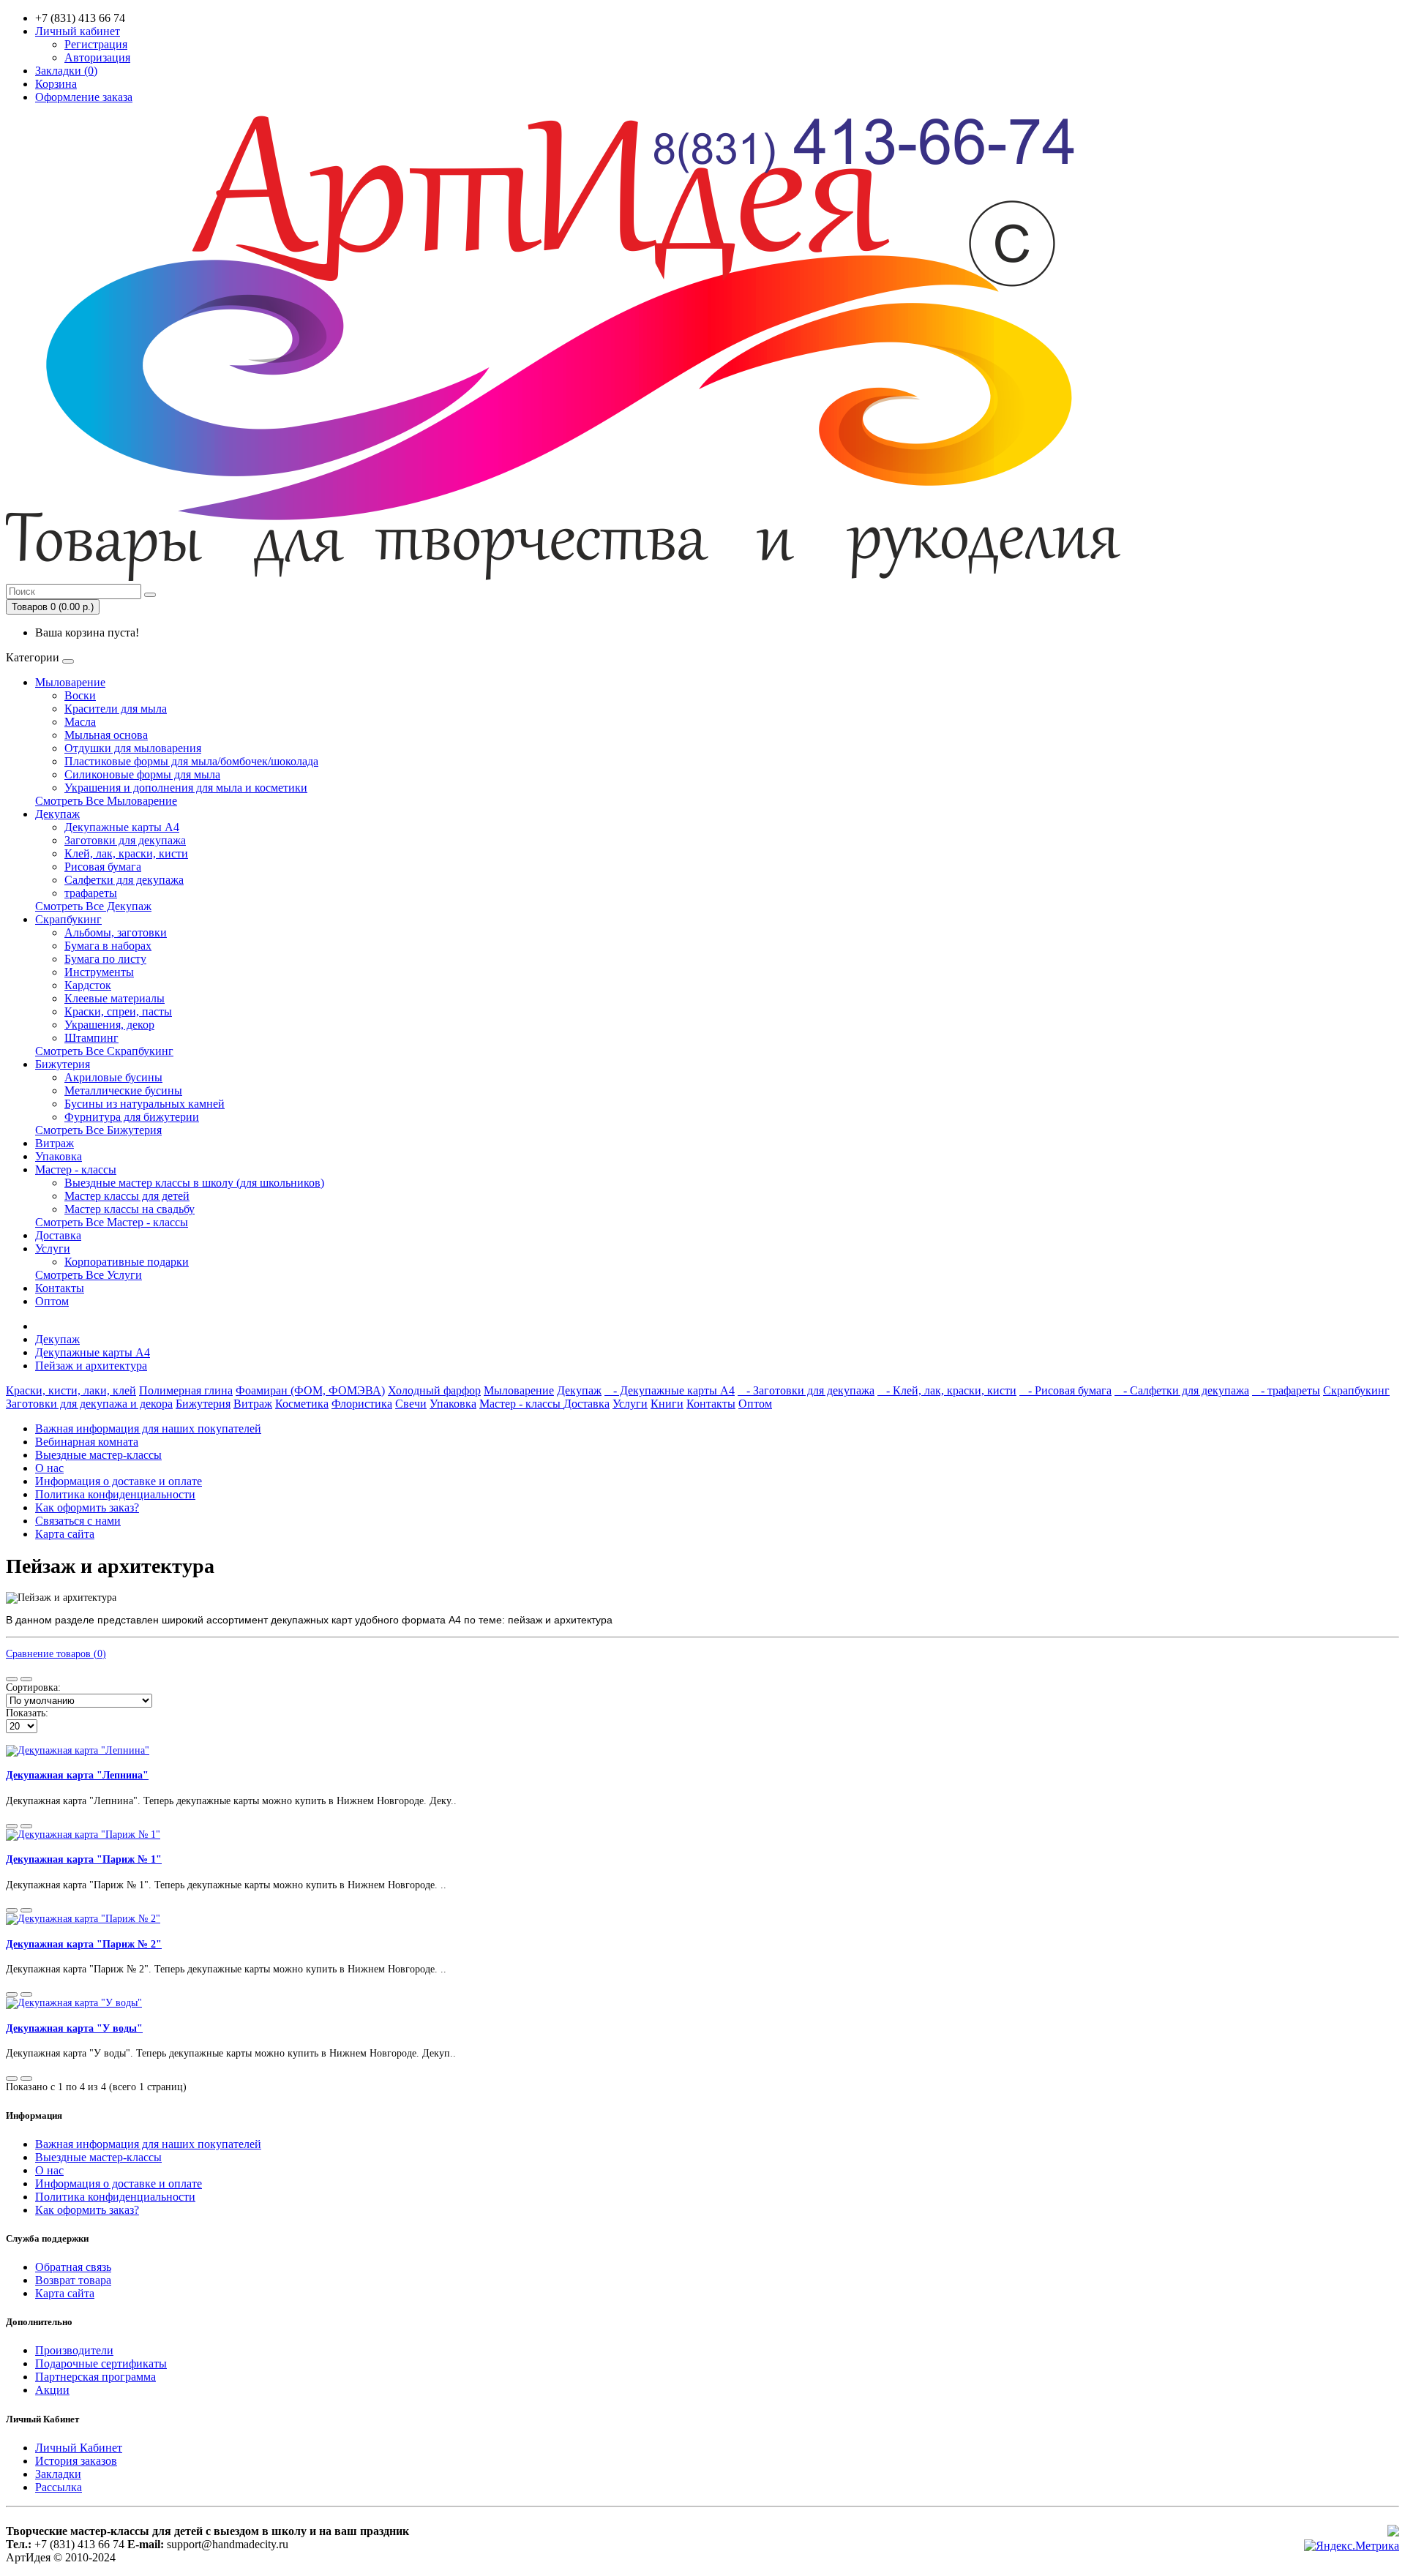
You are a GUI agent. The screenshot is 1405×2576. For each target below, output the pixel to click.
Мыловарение (70, 682)
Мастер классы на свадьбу (130, 1209)
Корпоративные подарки (127, 1262)
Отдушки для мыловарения (133, 748)
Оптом (52, 1301)
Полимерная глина (186, 1390)
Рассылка (59, 2487)
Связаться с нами (78, 1521)
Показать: (27, 1713)
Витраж (55, 1143)
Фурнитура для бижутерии (132, 1117)
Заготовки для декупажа (125, 840)
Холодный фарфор (434, 1390)
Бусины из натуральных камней (145, 1104)
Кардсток (88, 985)
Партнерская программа (95, 2377)
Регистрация (96, 44)
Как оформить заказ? (87, 1507)
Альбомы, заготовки (116, 932)
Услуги (53, 1248)
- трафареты (1286, 1390)
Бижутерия (63, 1064)
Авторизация (97, 57)
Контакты (60, 1288)
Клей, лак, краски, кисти (126, 853)
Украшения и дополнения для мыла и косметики (186, 788)
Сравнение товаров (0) (56, 1654)
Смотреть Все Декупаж (93, 906)
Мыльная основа (106, 735)
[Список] (12, 1679)
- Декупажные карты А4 (670, 1390)
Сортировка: (33, 1687)
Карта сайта (65, 1534)
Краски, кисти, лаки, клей (71, 1390)
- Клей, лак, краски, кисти (947, 1390)
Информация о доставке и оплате (119, 1481)
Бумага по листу (105, 959)
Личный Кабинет (79, 2448)
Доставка (58, 1235)
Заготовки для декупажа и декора (89, 1404)
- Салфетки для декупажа (1182, 1390)
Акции (52, 2390)
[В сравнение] (26, 1826)
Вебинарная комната (87, 1442)
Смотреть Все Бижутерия (98, 1130)
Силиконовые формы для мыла (142, 774)
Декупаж (57, 814)
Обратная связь (73, 2267)
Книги (667, 1404)
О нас (49, 1468)
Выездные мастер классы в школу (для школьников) (194, 1183)
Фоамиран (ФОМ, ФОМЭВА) (310, 1390)
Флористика (362, 1404)
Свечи (411, 1404)
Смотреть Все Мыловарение (106, 801)
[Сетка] (26, 1679)
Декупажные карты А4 (122, 827)
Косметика (302, 1404)
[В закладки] (12, 1826)
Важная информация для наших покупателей (148, 1428)
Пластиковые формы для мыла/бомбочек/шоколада (191, 761)
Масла (80, 722)
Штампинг (91, 1038)
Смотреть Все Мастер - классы (112, 1222)
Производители (74, 2350)
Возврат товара (73, 2280)
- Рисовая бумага (1065, 1390)
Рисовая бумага (103, 867)
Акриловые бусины (113, 1077)
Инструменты (99, 972)
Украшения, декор (109, 1025)
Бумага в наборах (108, 946)
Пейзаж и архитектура (91, 1366)
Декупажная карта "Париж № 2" (84, 1944)
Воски (80, 695)
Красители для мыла (116, 709)
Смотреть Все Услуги (89, 1275)
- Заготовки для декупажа (806, 1390)
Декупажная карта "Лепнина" (77, 1775)
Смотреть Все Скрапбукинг (104, 1051)
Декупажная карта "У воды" (74, 2028)
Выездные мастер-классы (98, 1455)
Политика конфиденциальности (115, 1494)
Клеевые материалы (115, 998)
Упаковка (59, 1156)
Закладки (58, 2474)
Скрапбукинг (68, 919)
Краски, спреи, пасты (118, 1011)
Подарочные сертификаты (101, 2363)
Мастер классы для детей (127, 1196)
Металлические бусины (123, 1090)
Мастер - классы (76, 1169)
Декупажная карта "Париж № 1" (84, 1859)
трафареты (91, 893)
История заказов (76, 2461)
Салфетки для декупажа (124, 880)
